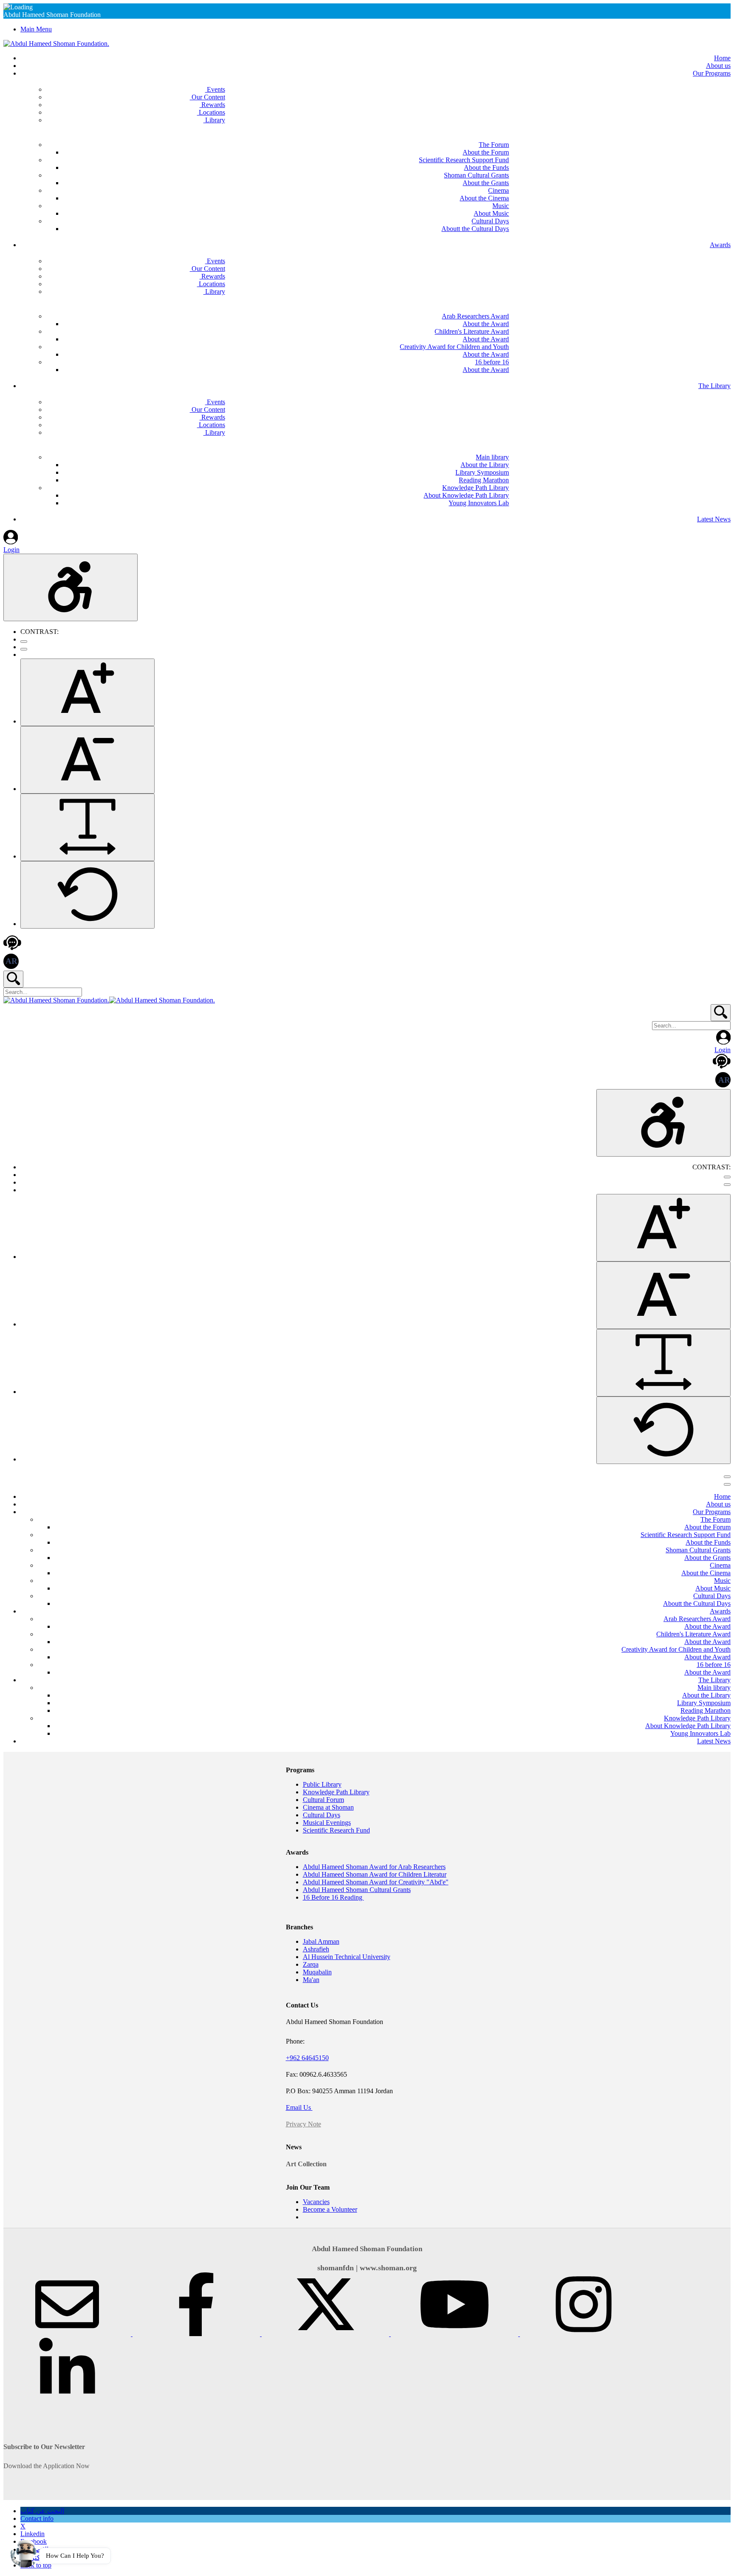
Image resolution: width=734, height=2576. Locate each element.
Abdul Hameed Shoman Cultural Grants (357, 1890)
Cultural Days (322, 1815)
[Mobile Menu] (727, 1477)
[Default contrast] (24, 642)
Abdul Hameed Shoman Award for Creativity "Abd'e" (376, 1882)
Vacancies (316, 2202)
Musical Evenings (327, 1823)
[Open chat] (24, 2552)
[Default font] (88, 895)
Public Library (322, 1784)
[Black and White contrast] (24, 649)
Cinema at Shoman (328, 1807)
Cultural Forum (323, 1800)
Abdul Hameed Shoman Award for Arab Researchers (374, 1867)
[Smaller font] (88, 760)
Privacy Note (303, 2124)
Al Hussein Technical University (347, 1957)
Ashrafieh (316, 1949)
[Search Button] (13, 979)
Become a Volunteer (330, 2209)
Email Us (299, 2107)
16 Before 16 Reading (333, 1897)
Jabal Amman (321, 1941)
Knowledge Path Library (336, 1792)
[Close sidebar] (727, 1484)
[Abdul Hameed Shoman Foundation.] (56, 44)
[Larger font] (88, 692)
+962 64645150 (307, 2058)
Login (11, 550)
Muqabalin (317, 1972)
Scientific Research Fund (336, 1830)
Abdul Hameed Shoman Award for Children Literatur (375, 1874)
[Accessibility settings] (71, 587)
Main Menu (36, 29)
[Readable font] (88, 827)
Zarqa (311, 1964)
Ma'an (311, 1980)
